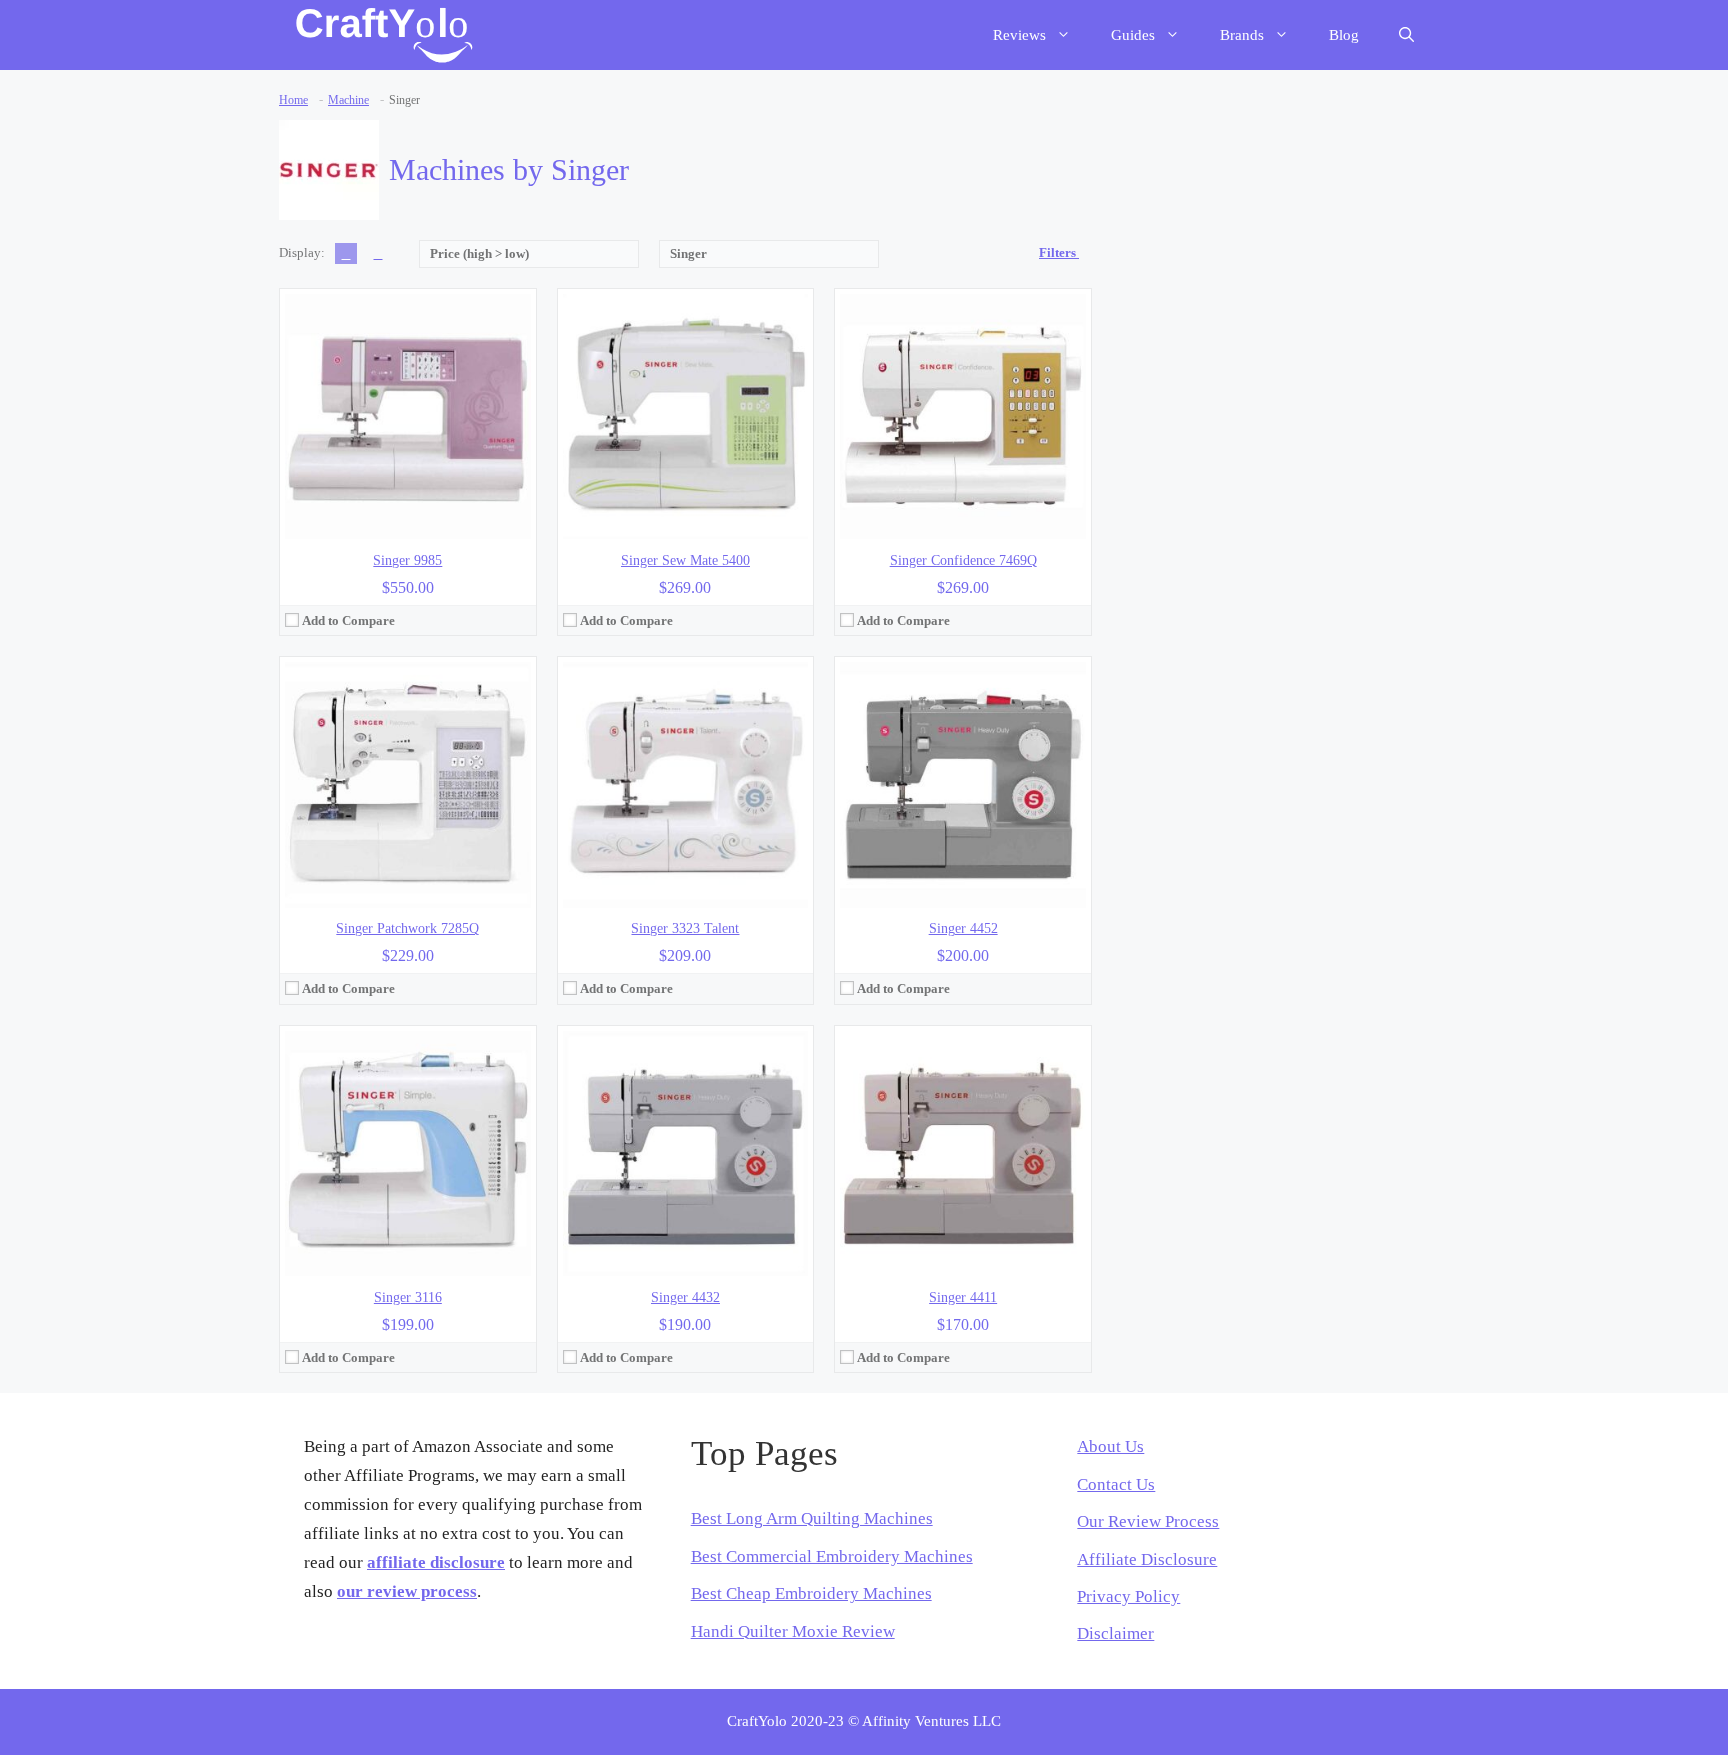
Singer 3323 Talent (685, 928)
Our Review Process (1148, 1521)
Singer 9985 (407, 560)
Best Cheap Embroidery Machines (811, 1593)
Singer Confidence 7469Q (963, 560)
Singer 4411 (963, 1297)
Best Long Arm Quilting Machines (812, 1518)
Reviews (1019, 35)
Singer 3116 (408, 1297)
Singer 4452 (963, 928)
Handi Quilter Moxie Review (793, 1631)
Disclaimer (1115, 1633)
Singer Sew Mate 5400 (685, 560)
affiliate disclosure (436, 1562)
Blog (1344, 35)
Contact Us (1116, 1484)
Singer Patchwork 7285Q (407, 928)
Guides (1133, 35)
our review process (407, 1591)
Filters (1059, 252)
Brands (1242, 35)
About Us (1110, 1446)
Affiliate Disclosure (1147, 1559)
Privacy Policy (1128, 1596)
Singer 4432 (685, 1297)
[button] (1406, 35)
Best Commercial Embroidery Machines (832, 1556)
